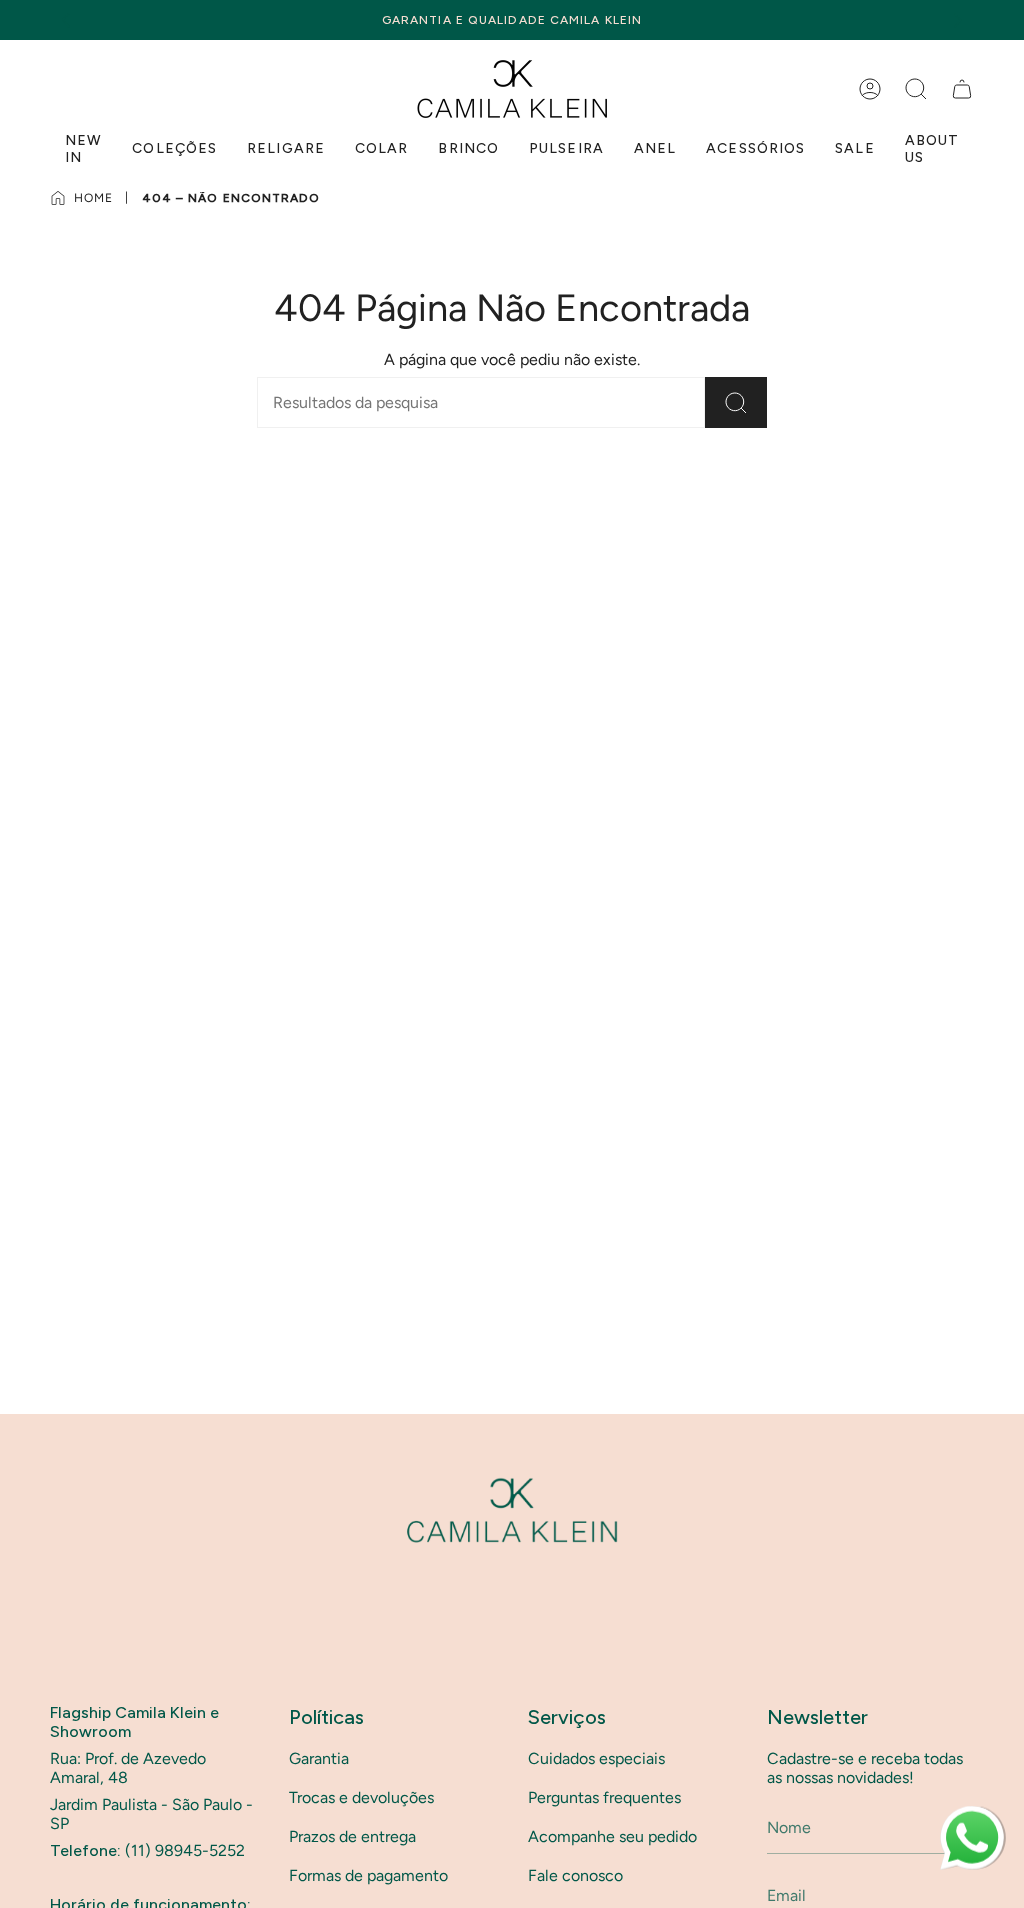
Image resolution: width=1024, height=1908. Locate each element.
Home (93, 198)
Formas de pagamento (368, 1875)
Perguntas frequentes (604, 1797)
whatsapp (972, 1815)
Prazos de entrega (352, 1836)
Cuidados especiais (596, 1758)
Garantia (319, 1758)
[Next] (958, 20)
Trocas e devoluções (361, 1797)
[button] (916, 89)
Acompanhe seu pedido (612, 1836)
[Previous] (66, 20)
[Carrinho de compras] (962, 89)
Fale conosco (575, 1875)
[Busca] (736, 402)
